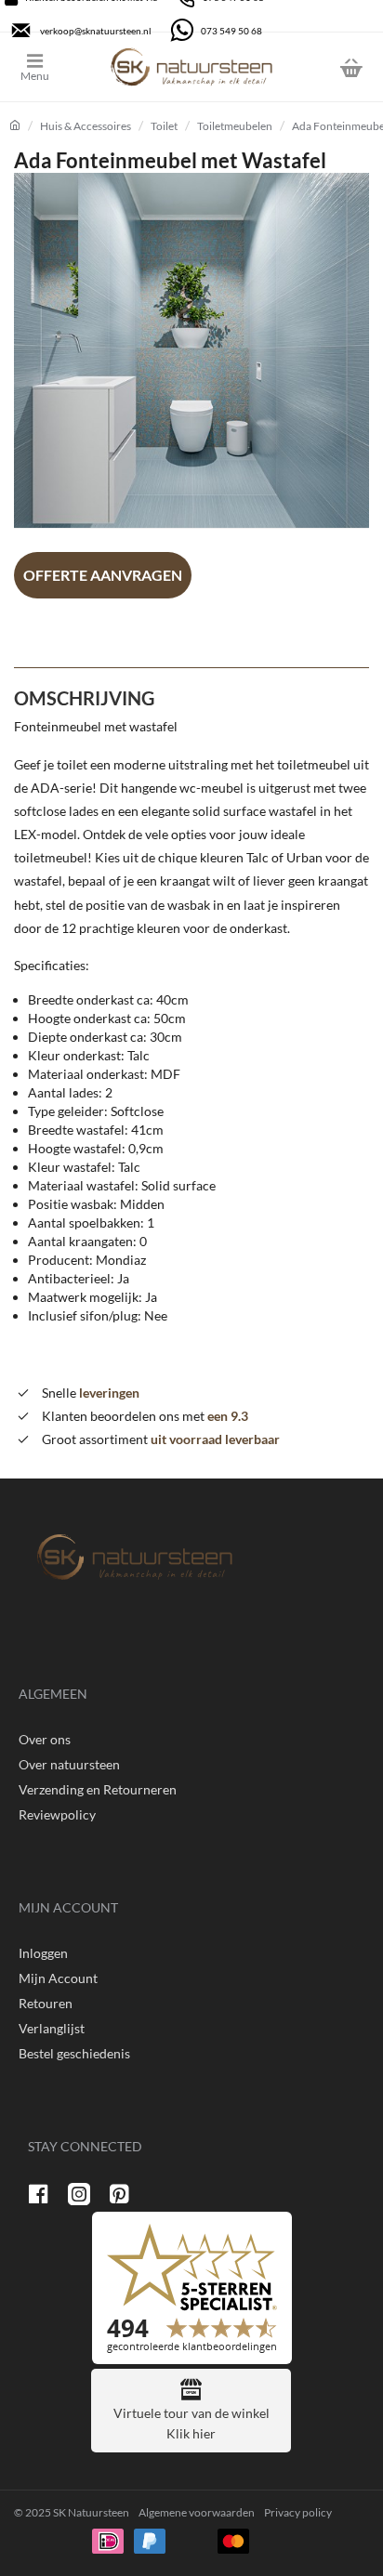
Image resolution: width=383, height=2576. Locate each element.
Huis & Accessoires (86, 126)
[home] (15, 125)
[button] (103, 575)
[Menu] (49, 67)
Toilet (164, 126)
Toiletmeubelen (235, 126)
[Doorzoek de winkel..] (304, 67)
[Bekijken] (350, 67)
